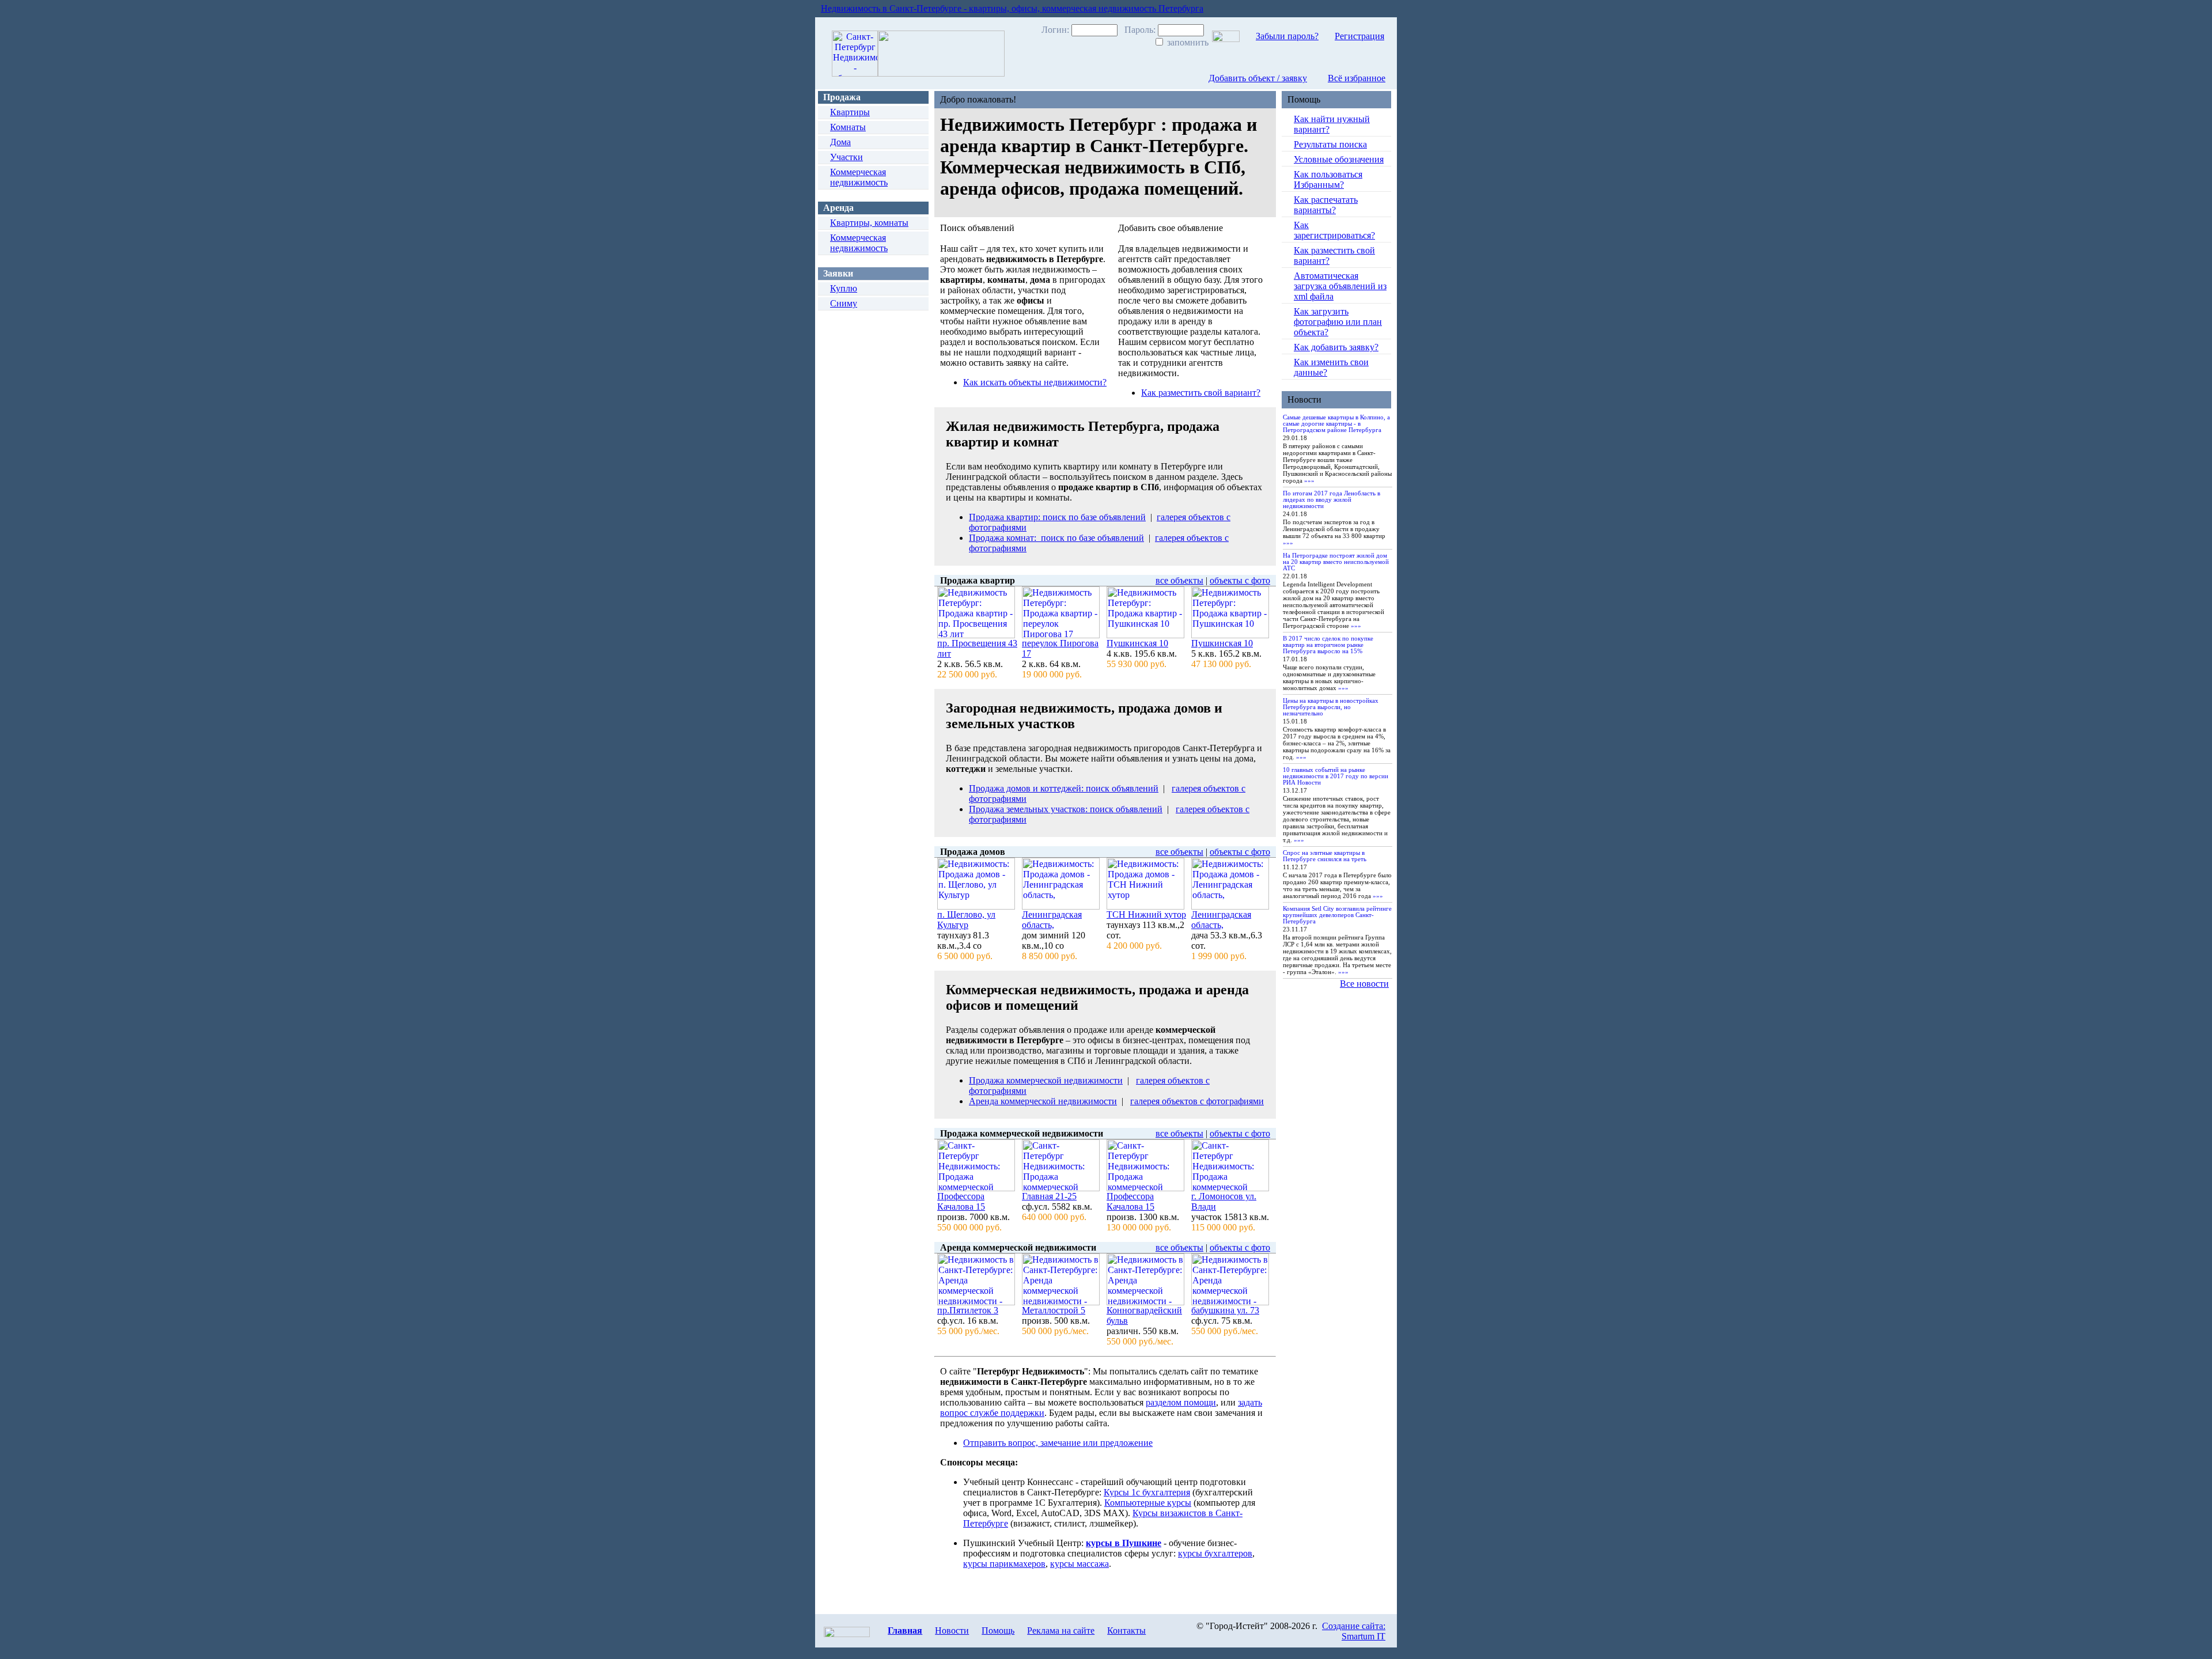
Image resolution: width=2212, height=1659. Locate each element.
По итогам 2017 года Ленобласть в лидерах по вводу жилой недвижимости (1332, 499)
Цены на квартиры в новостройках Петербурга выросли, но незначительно (1331, 707)
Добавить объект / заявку (1258, 78)
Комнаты (848, 127)
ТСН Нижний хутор (1146, 914)
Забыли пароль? (1287, 36)
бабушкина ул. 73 (1225, 1310)
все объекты (1179, 580)
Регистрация (1359, 36)
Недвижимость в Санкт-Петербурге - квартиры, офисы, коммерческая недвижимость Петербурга (1012, 8)
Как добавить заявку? (1336, 347)
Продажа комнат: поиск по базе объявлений (1056, 538)
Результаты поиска (1330, 144)
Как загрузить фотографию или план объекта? (1338, 322)
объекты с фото (1240, 580)
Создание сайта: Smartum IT (1354, 1631)
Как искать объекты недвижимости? (1035, 382)
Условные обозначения (1339, 159)
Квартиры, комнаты (869, 223)
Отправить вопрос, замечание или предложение (1058, 1443)
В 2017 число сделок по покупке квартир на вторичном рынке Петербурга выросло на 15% (1328, 645)
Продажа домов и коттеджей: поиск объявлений (1064, 788)
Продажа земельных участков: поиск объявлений (1066, 809)
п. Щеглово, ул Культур (966, 920)
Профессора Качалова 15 (961, 1201)
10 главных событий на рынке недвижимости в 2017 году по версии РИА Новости (1336, 776)
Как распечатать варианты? (1326, 205)
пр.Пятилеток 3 (968, 1310)
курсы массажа (1080, 1564)
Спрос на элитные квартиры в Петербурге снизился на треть (1325, 856)
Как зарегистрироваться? (1334, 230)
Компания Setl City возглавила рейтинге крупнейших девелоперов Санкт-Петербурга (1337, 915)
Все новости (1364, 984)
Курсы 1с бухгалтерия (1147, 1492)
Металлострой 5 (1054, 1310)
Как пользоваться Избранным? (1328, 179)
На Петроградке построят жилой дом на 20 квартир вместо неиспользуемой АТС (1336, 562)
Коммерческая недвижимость (859, 177)
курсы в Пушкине (1124, 1543)
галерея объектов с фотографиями (1197, 1101)
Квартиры (850, 112)
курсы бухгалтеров (1215, 1553)
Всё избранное (1357, 78)
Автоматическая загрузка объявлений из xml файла (1340, 286)
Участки (846, 157)
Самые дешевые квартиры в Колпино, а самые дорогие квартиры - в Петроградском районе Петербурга (1336, 423)
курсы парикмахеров (1004, 1564)
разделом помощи (1181, 1402)
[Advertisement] (870, 467)
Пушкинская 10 (1137, 643)
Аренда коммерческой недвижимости (1043, 1101)
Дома (840, 142)
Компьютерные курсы (1148, 1503)
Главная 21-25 (1049, 1196)
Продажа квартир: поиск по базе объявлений (1057, 517)
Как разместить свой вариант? (1201, 393)
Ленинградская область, (1052, 920)
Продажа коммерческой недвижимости (1046, 1080)
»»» (1309, 480)
